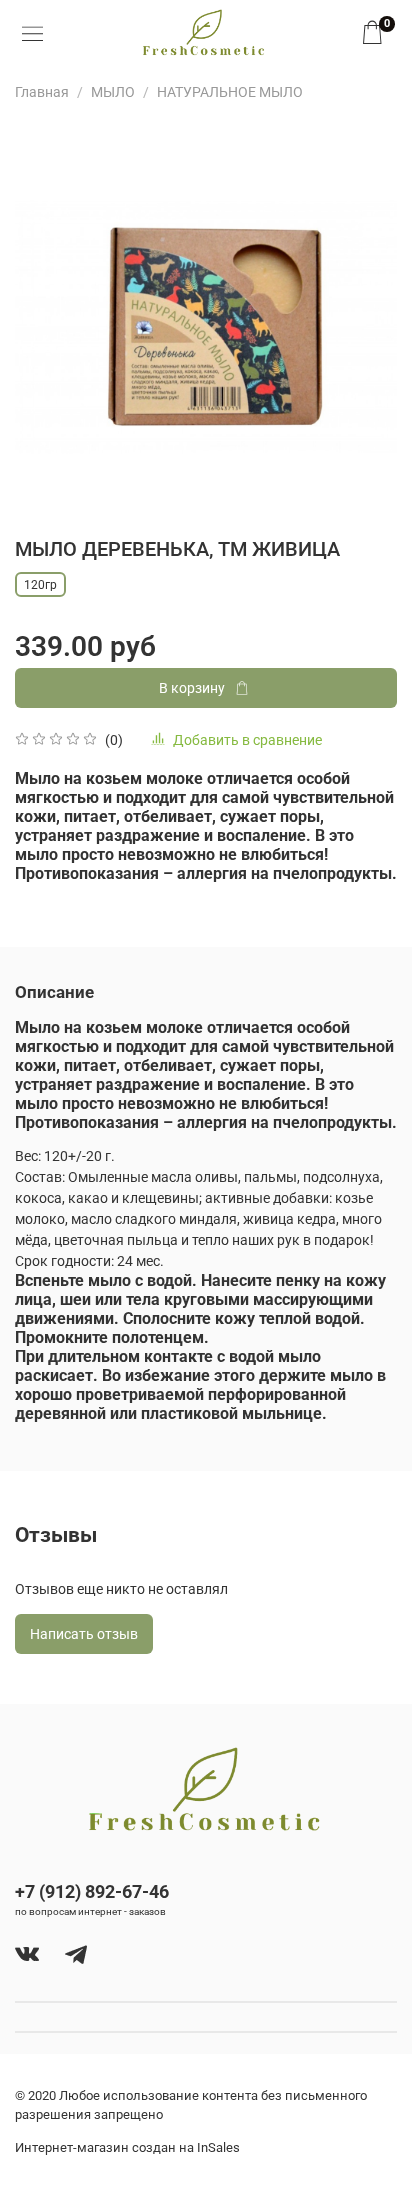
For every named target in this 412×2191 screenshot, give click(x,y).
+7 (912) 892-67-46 (92, 1891)
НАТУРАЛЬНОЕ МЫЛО (230, 92)
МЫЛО (113, 92)
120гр (40, 585)
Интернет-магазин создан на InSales (127, 2147)
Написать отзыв (84, 1634)
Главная (42, 92)
